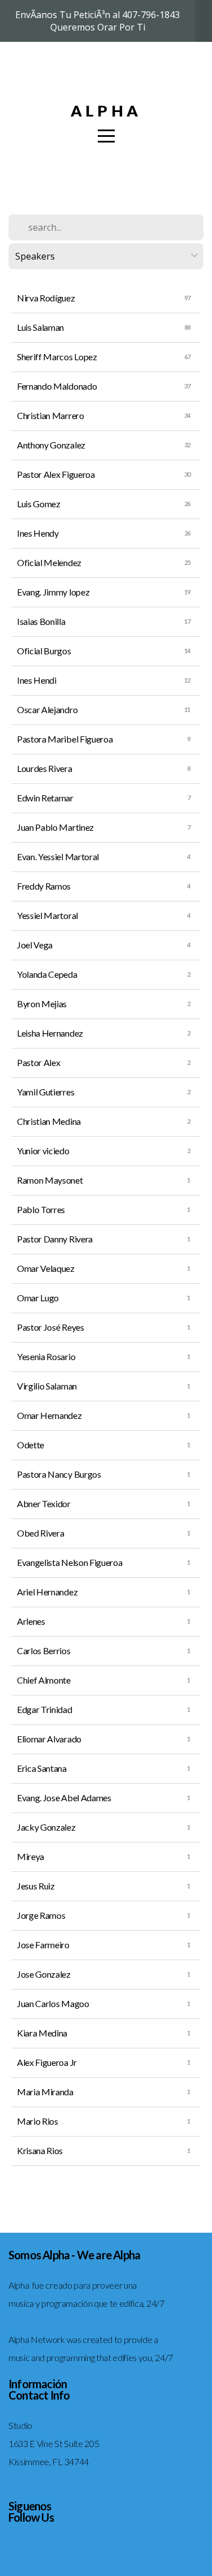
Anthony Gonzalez (51, 445)
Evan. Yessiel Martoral (58, 856)
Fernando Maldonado (57, 386)
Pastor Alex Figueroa (56, 474)
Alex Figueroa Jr (47, 2062)
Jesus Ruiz (36, 1886)
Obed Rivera (40, 1533)
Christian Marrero (51, 415)
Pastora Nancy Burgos (59, 1474)
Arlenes (31, 1621)
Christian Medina (49, 1121)
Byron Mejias (42, 1004)
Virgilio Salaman (47, 1386)
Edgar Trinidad (45, 1709)
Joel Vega (35, 945)
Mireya (31, 1856)
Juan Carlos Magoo (53, 2003)
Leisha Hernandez (50, 1033)
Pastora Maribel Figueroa (65, 739)
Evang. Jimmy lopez (53, 592)
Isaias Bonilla (41, 621)
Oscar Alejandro (47, 709)
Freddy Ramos (44, 886)
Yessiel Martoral (47, 915)
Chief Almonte (44, 1680)
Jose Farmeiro (43, 1945)
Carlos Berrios (44, 1651)
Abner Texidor (44, 1503)
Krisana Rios (40, 2150)
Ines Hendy (38, 533)
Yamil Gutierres (46, 1092)
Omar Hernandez (49, 1415)
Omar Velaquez (46, 1268)
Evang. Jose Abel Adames (64, 1798)
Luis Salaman (40, 327)
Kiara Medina (42, 2033)
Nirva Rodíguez (46, 298)
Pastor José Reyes (51, 1327)
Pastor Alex (38, 1062)
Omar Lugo (38, 1298)
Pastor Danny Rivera (55, 1239)
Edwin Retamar (45, 798)
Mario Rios (38, 2121)
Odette (31, 1445)
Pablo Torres (41, 1209)
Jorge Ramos (41, 1915)
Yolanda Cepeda (47, 974)
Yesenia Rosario (46, 1356)
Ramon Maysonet (50, 1180)
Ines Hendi (37, 680)
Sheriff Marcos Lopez (57, 357)
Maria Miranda (45, 2092)
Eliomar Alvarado (49, 1739)
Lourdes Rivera (45, 768)
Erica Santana (42, 1768)
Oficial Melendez (49, 562)
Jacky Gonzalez (46, 1827)
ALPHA (106, 111)
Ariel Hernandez (47, 1592)
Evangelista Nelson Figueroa (70, 1562)
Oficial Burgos (44, 651)
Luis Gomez (39, 504)
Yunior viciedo (43, 1151)
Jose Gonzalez (44, 1974)
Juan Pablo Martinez (55, 827)
